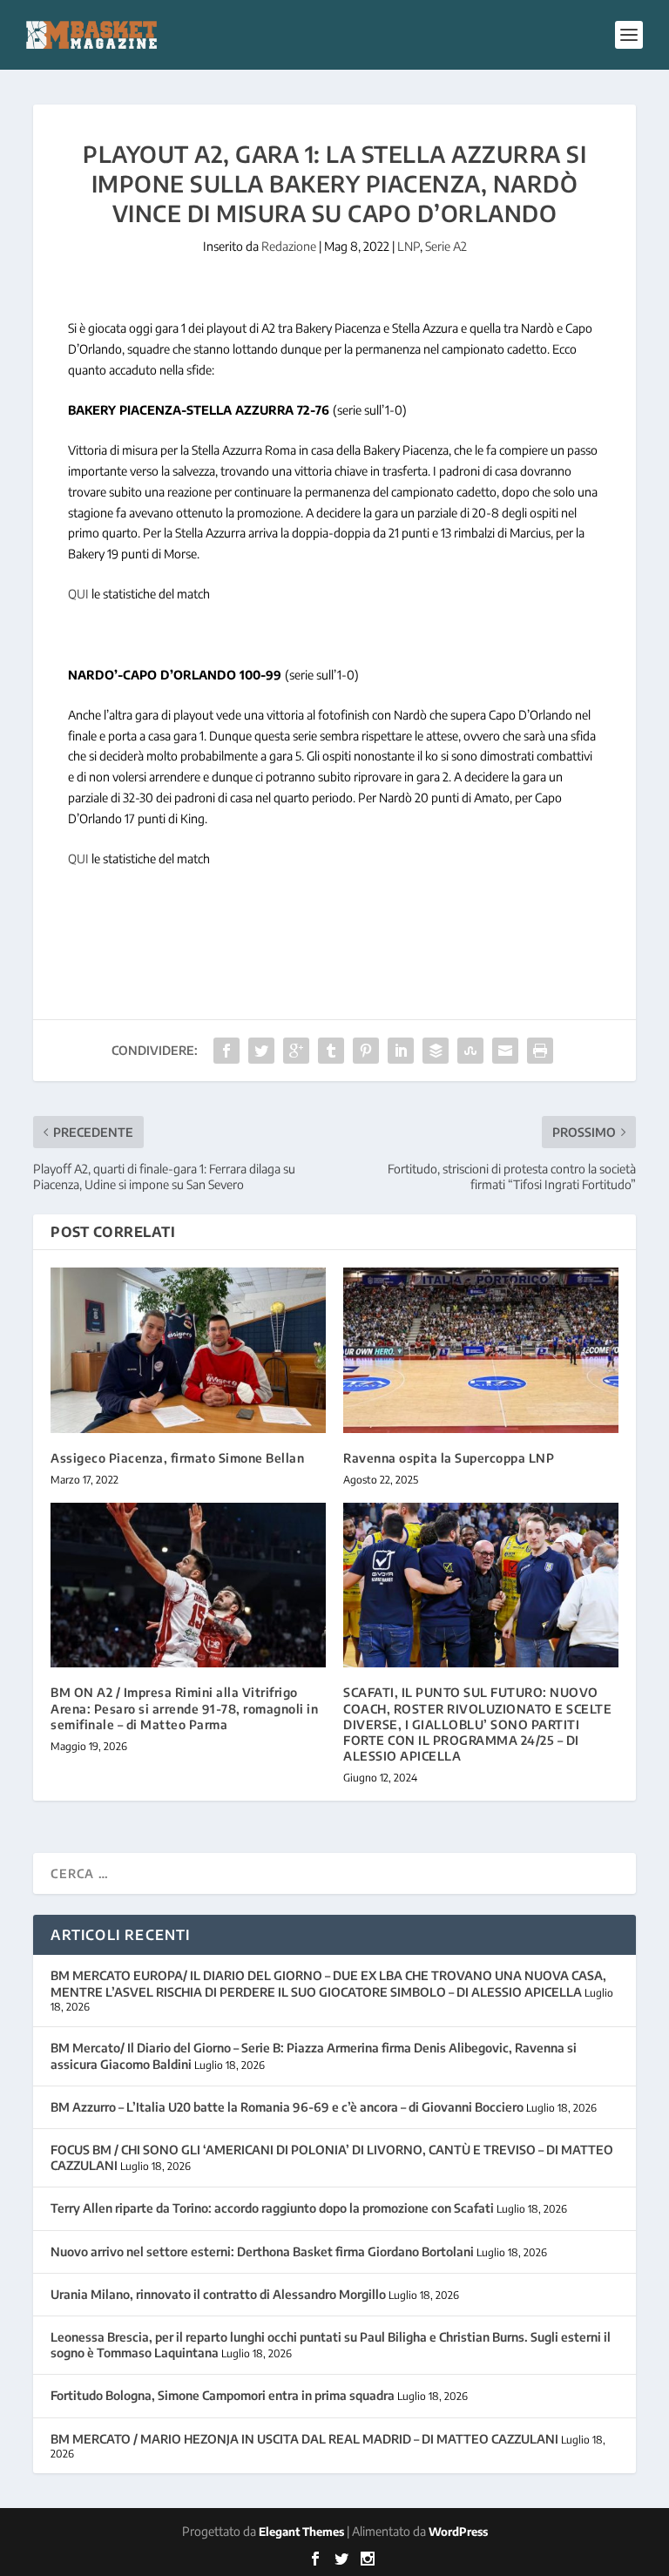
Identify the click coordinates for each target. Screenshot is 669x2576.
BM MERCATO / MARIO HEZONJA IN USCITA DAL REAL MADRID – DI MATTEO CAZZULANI (304, 2439)
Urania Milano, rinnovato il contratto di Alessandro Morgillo (218, 2294)
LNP (409, 246)
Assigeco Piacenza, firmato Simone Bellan (177, 1458)
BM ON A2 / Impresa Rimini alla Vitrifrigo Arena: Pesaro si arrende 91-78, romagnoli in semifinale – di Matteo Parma (184, 1708)
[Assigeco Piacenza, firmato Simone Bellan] (188, 1350)
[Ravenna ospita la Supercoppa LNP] (481, 1350)
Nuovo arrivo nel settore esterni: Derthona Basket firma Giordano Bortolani (262, 2251)
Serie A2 (446, 246)
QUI (78, 594)
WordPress (458, 2532)
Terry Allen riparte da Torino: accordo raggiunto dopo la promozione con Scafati (272, 2208)
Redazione (289, 246)
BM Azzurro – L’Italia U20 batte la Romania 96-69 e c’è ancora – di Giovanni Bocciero (287, 2107)
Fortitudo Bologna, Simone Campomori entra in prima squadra (223, 2395)
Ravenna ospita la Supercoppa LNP (449, 1458)
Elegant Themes (301, 2532)
